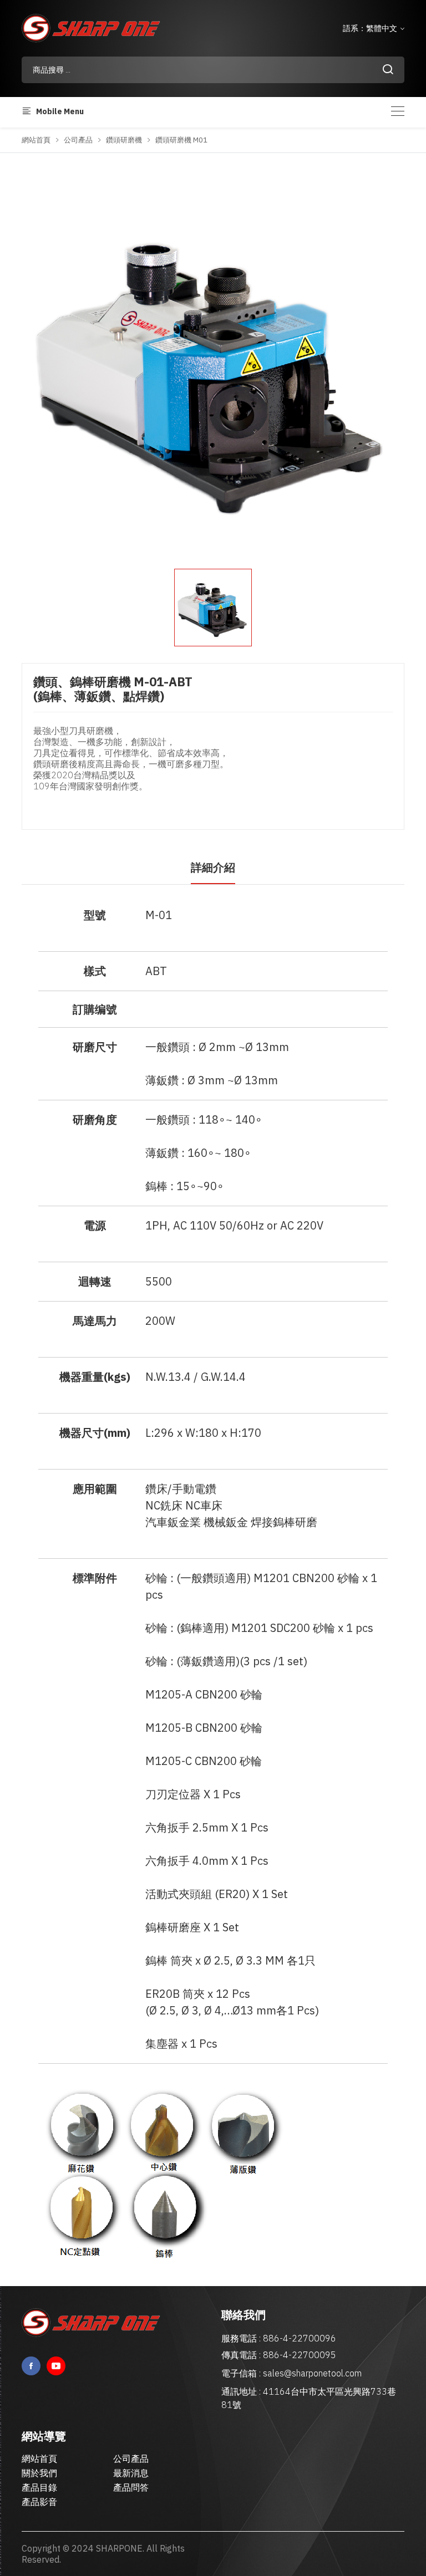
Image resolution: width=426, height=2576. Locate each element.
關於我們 (39, 2473)
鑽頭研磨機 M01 (181, 140)
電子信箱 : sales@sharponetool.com (291, 2373)
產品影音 (39, 2502)
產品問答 (131, 2487)
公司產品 (78, 140)
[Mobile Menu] (398, 111)
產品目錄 (39, 2487)
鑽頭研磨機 (124, 140)
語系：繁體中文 (371, 28)
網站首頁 (36, 140)
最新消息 (131, 2473)
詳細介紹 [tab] (213, 867)
